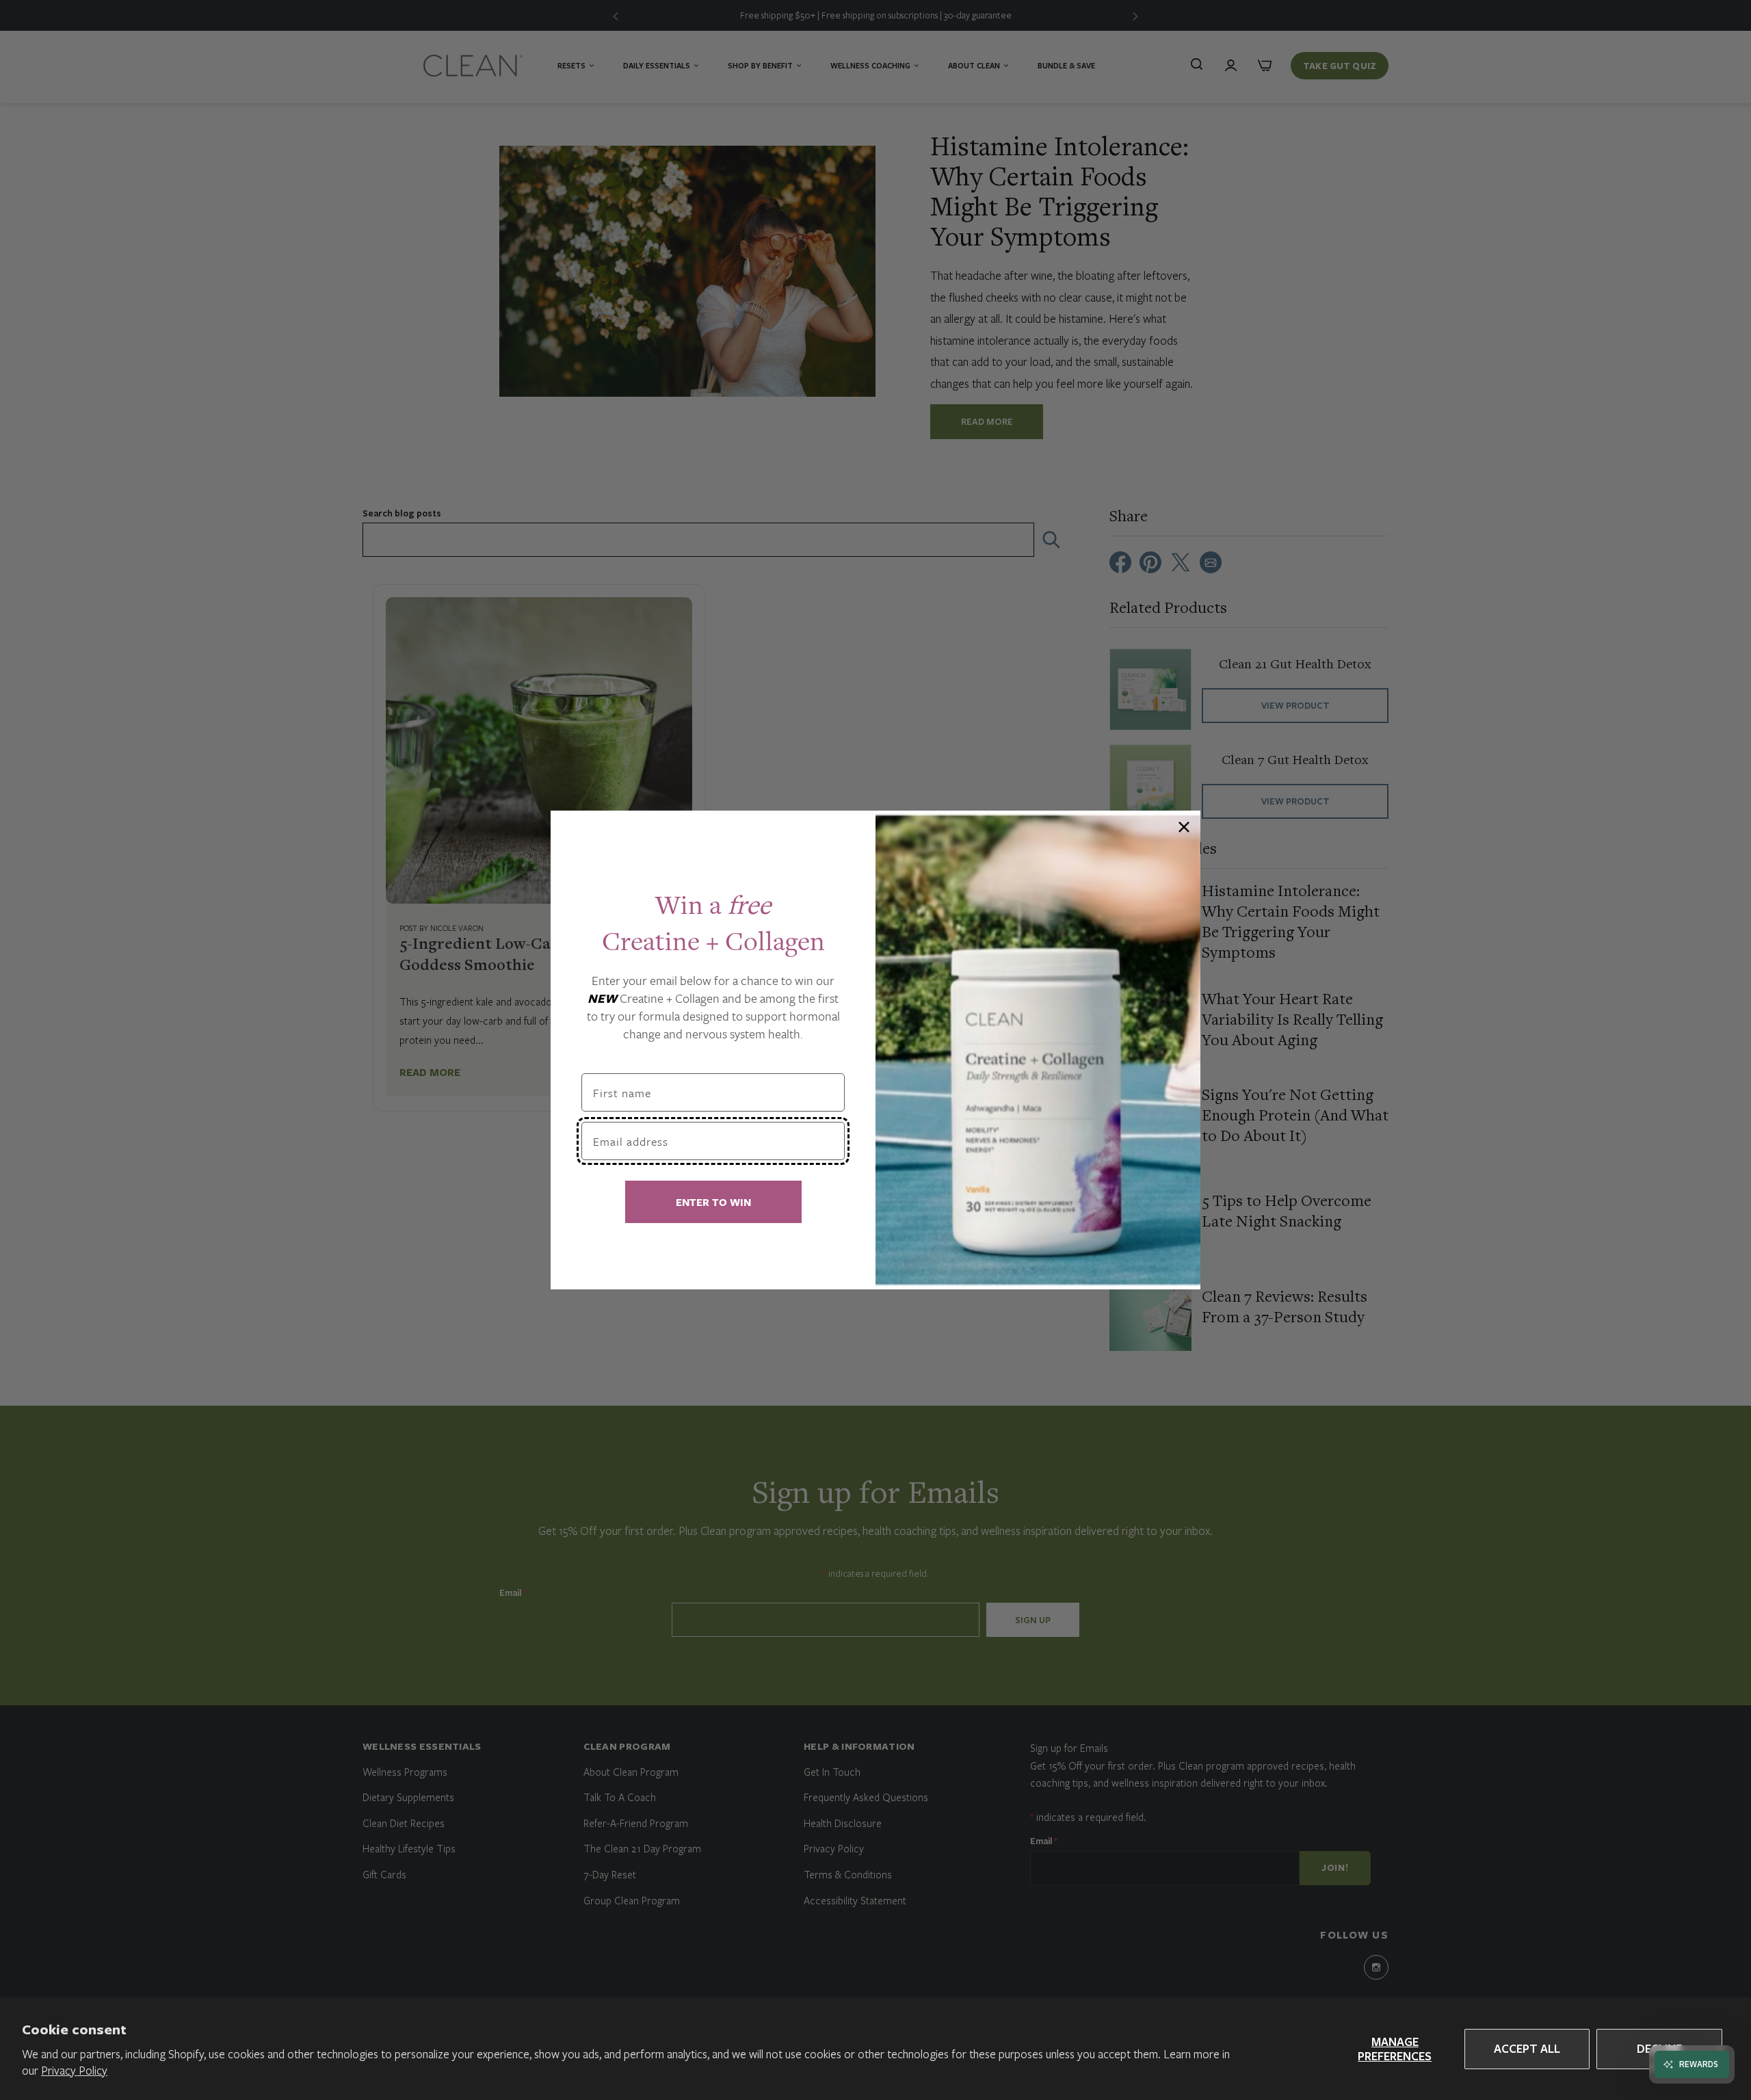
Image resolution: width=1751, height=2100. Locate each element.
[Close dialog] (1184, 827)
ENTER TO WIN (713, 1202)
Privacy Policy (74, 2070)
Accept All (1527, 2048)
